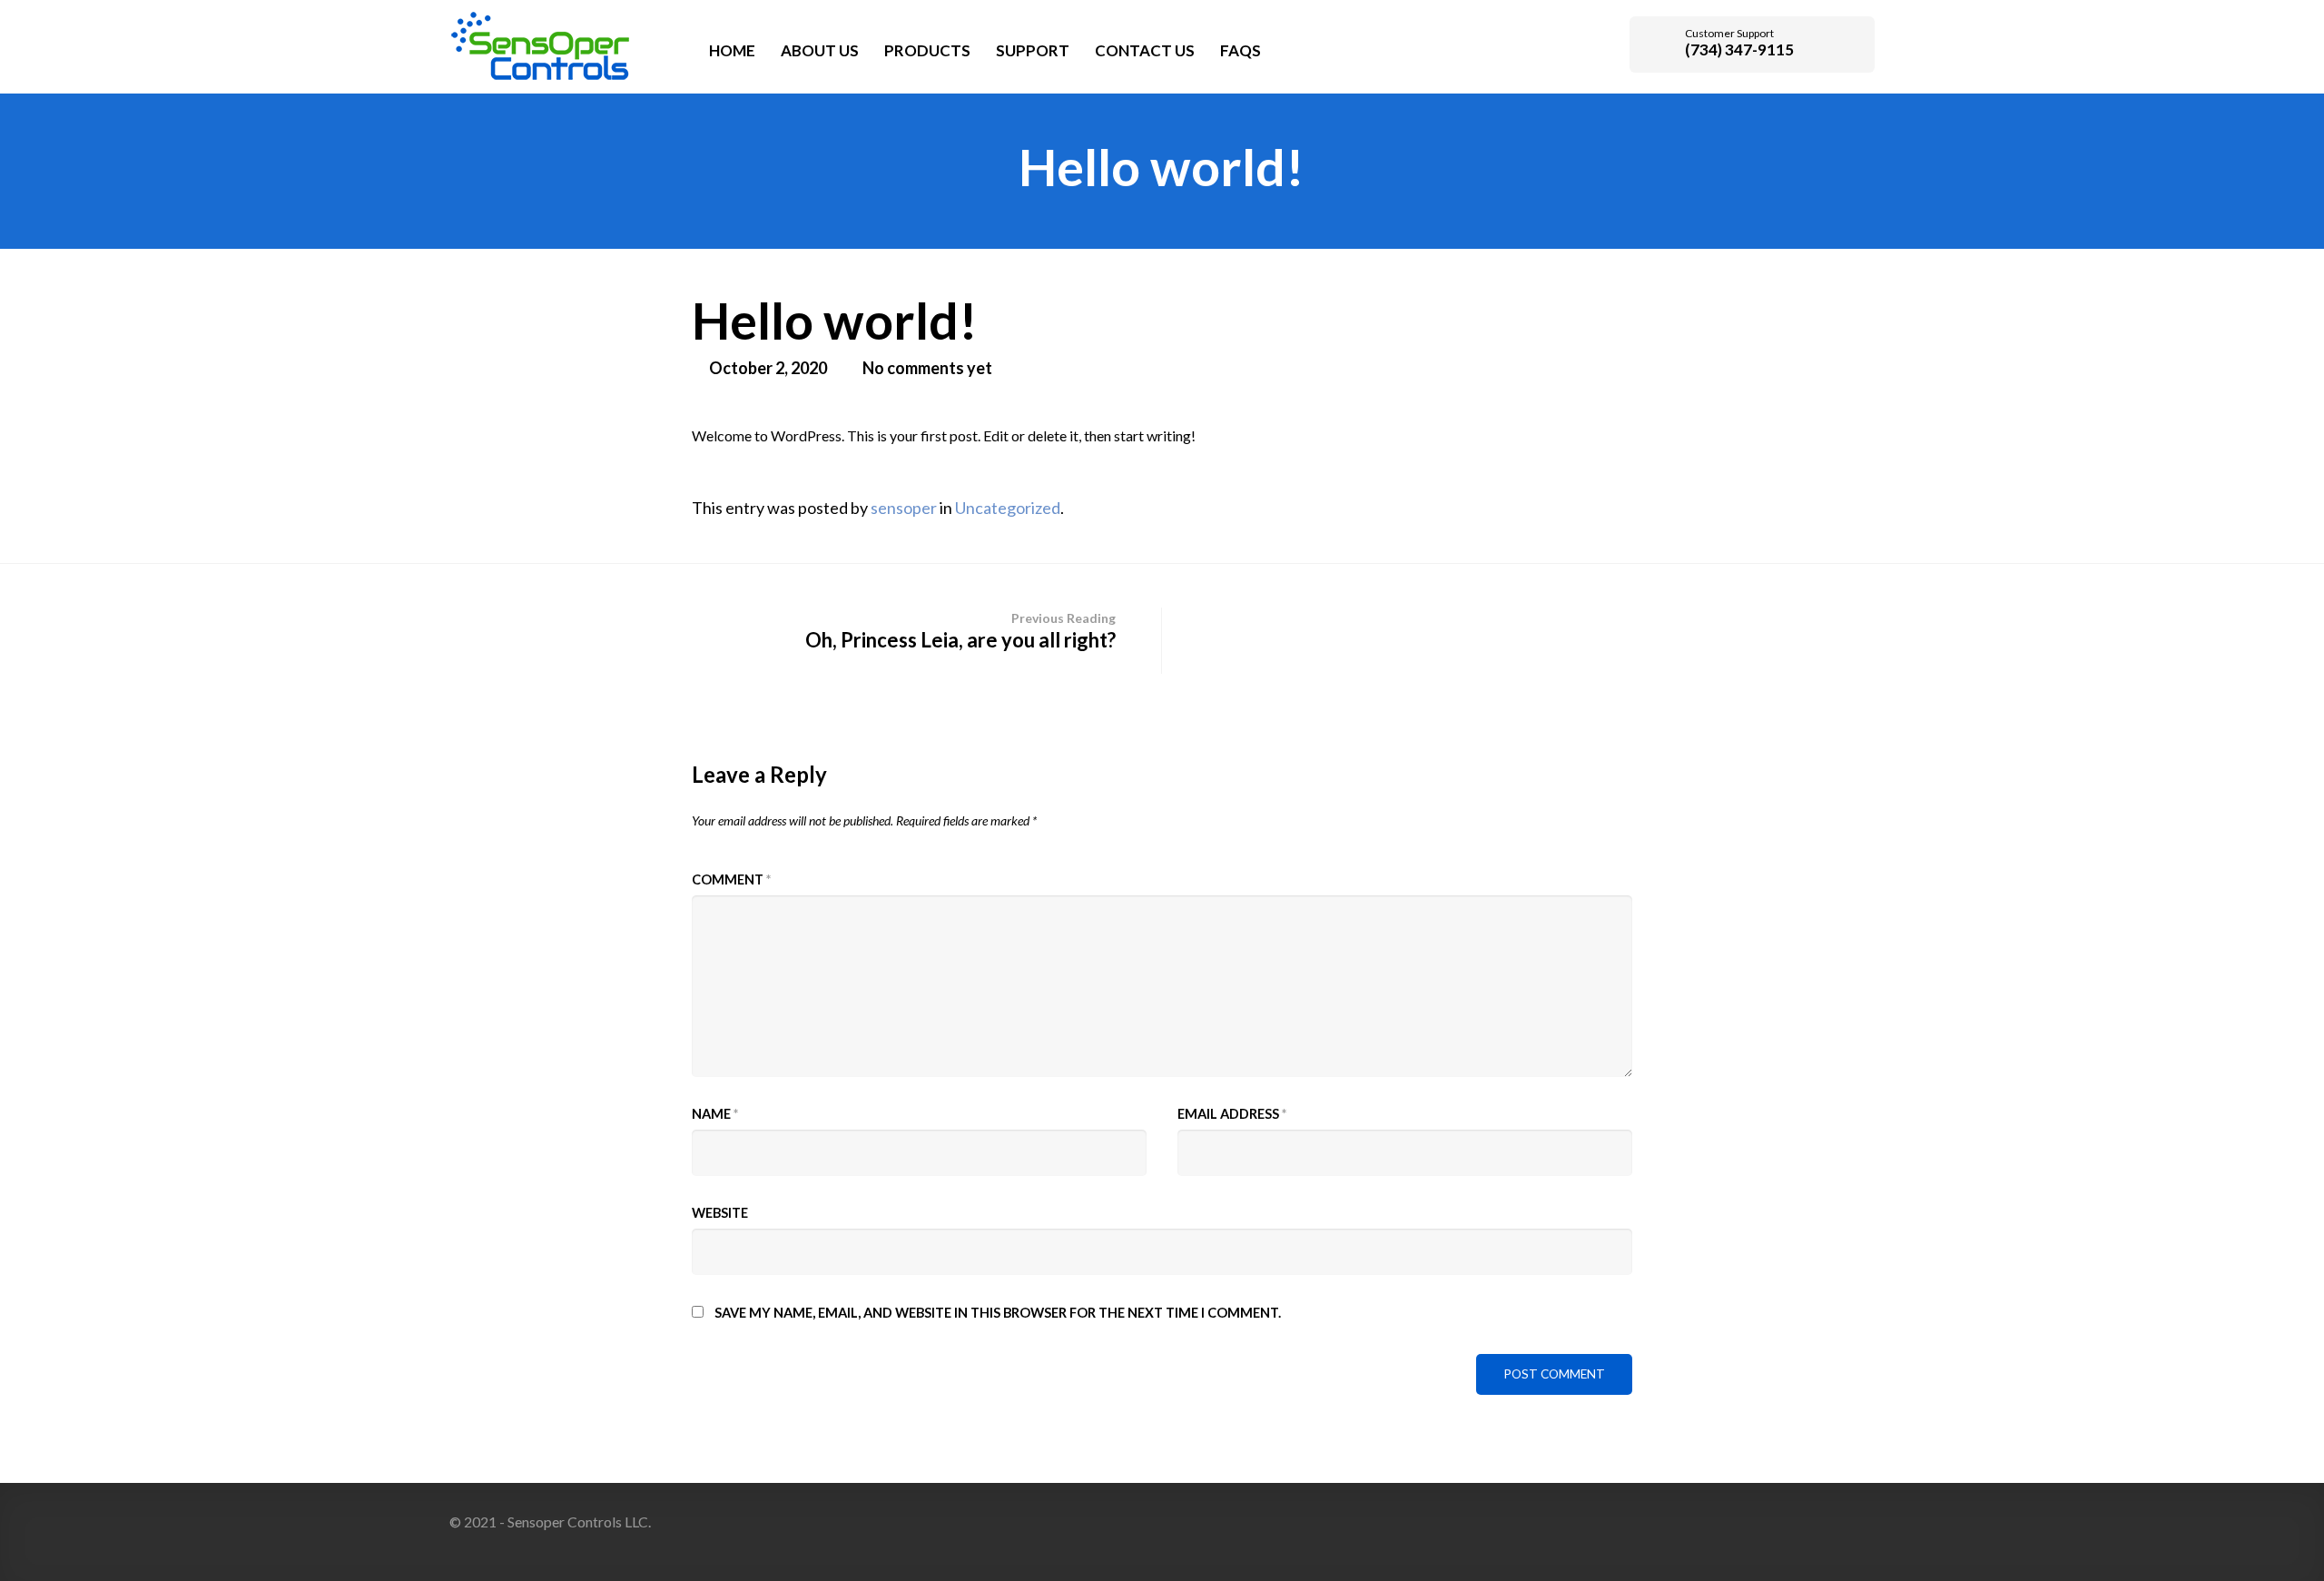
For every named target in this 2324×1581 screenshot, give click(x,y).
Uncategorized (1008, 508)
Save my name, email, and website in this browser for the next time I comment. (998, 1313)
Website (720, 1213)
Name (715, 1114)
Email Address (1232, 1114)
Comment (731, 879)
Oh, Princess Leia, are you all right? (960, 631)
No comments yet (927, 368)
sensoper (904, 508)
